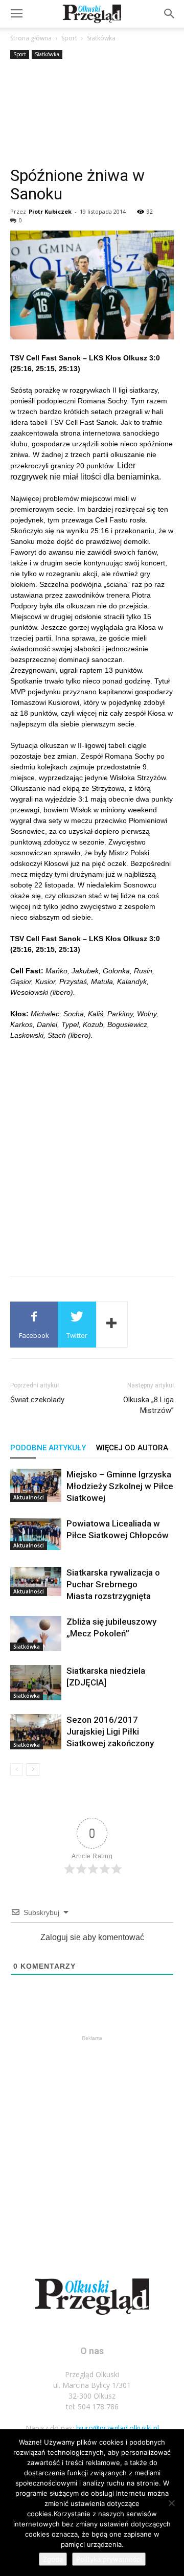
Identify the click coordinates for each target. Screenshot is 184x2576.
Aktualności (29, 1497)
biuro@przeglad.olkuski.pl (118, 2428)
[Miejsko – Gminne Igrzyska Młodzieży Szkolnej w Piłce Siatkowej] (36, 1485)
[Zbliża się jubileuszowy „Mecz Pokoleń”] (36, 1634)
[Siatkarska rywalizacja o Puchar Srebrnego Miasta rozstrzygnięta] (36, 1581)
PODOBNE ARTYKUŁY (48, 1448)
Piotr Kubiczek (50, 211)
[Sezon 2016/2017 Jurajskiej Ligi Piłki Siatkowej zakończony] (36, 1732)
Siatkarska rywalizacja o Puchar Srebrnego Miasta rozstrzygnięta (113, 1584)
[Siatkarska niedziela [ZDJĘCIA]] (36, 1683)
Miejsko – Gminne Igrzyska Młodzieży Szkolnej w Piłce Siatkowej (120, 1486)
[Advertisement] (92, 114)
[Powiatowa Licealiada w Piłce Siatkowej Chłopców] (36, 1534)
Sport (69, 38)
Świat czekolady (37, 1400)
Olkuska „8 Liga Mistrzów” (148, 1405)
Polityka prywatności (109, 2559)
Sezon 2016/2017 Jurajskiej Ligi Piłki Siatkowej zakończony (110, 1731)
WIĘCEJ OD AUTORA (132, 1448)
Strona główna (31, 38)
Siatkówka (101, 38)
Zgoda (53, 2559)
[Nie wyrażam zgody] (171, 2503)
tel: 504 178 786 (92, 2407)
